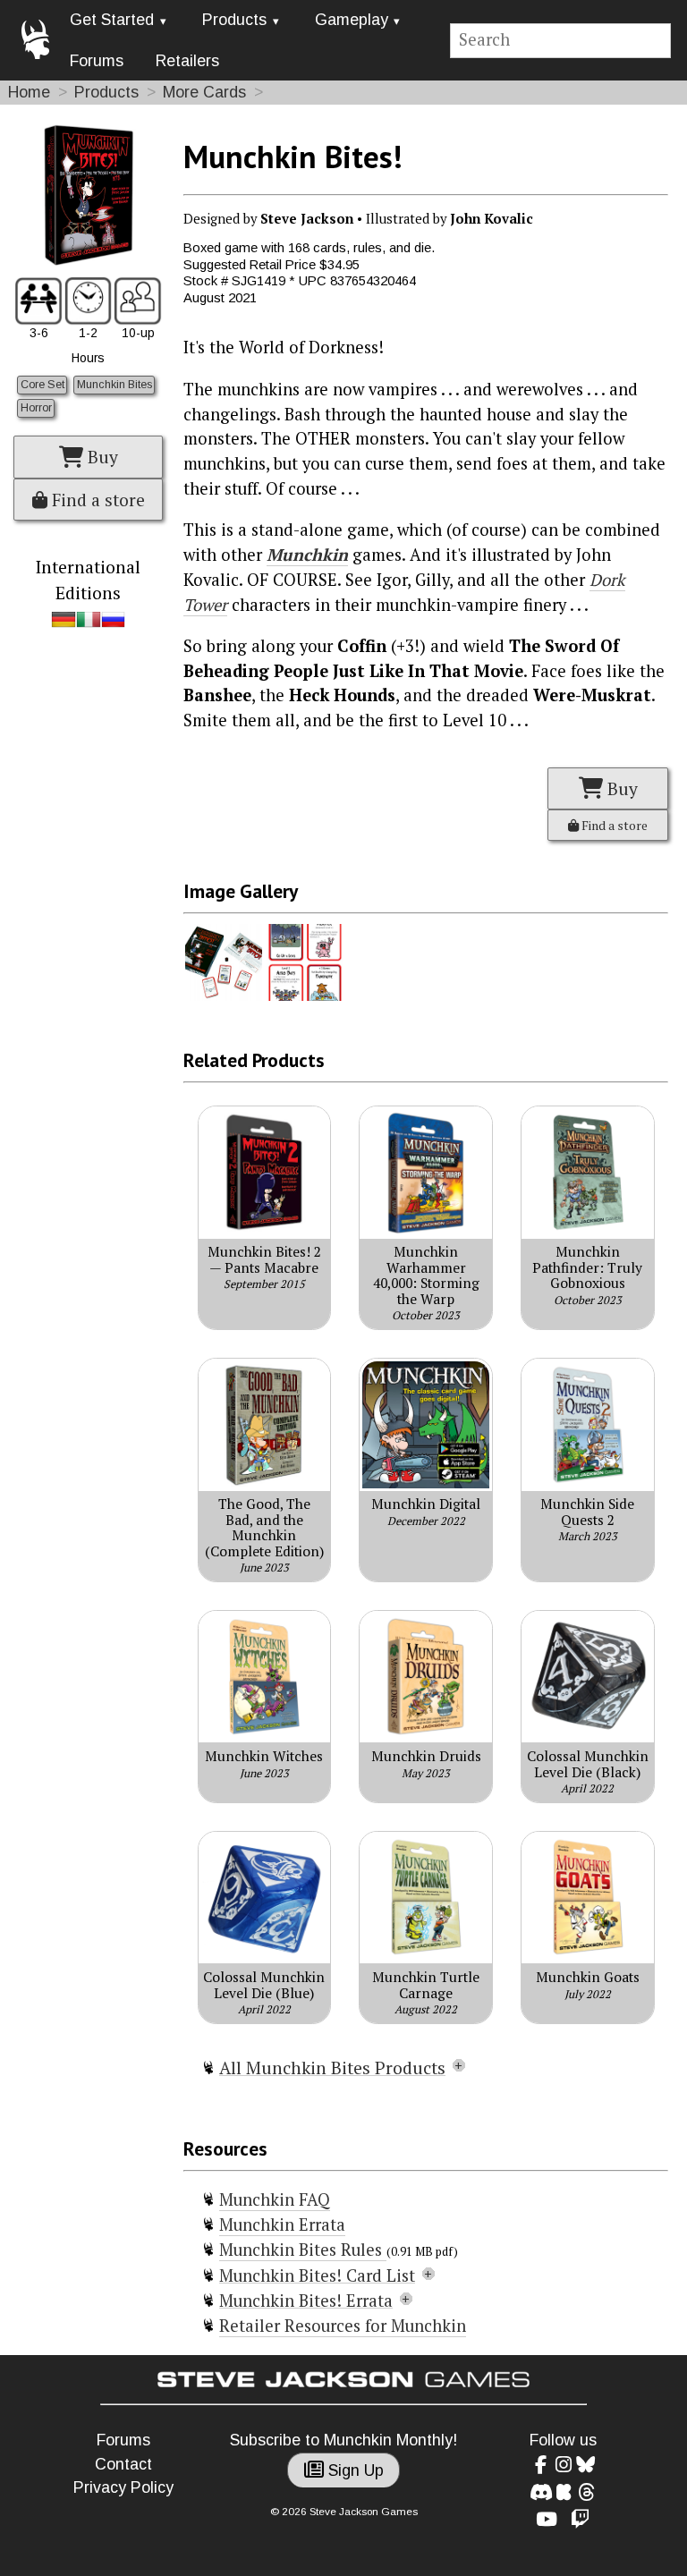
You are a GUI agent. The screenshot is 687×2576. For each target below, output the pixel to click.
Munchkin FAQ (275, 2199)
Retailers (187, 61)
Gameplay (352, 20)
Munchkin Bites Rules (303, 2250)
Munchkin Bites (114, 385)
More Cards (204, 92)
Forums (97, 61)
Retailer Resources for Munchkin (343, 2326)
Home (29, 92)
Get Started (112, 20)
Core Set (42, 385)
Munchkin (307, 555)
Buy (101, 457)
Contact (123, 2464)
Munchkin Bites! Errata (306, 2301)
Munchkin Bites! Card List (317, 2275)
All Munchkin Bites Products (332, 2068)
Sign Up (354, 2470)
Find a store (96, 500)
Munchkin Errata (282, 2224)
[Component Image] (224, 996)
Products (234, 20)
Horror (36, 408)
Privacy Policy (123, 2487)
